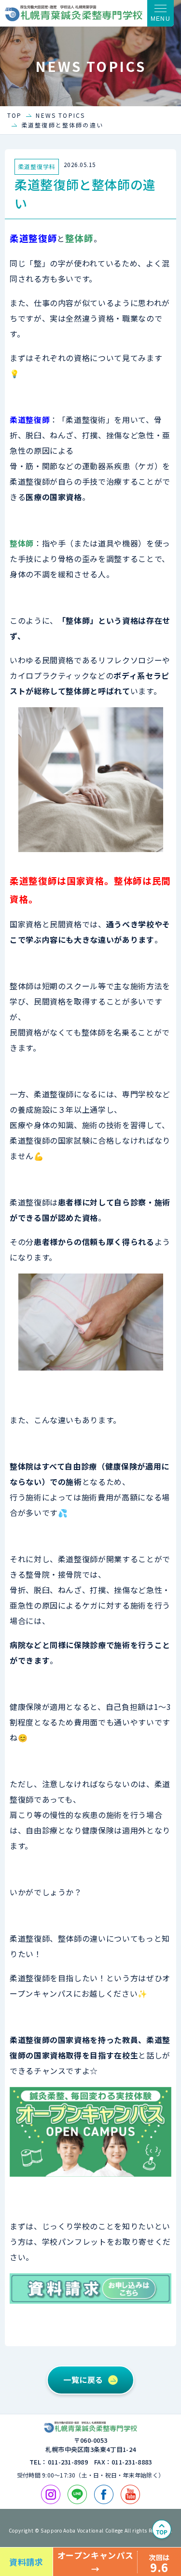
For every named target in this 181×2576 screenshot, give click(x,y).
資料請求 (26, 2562)
